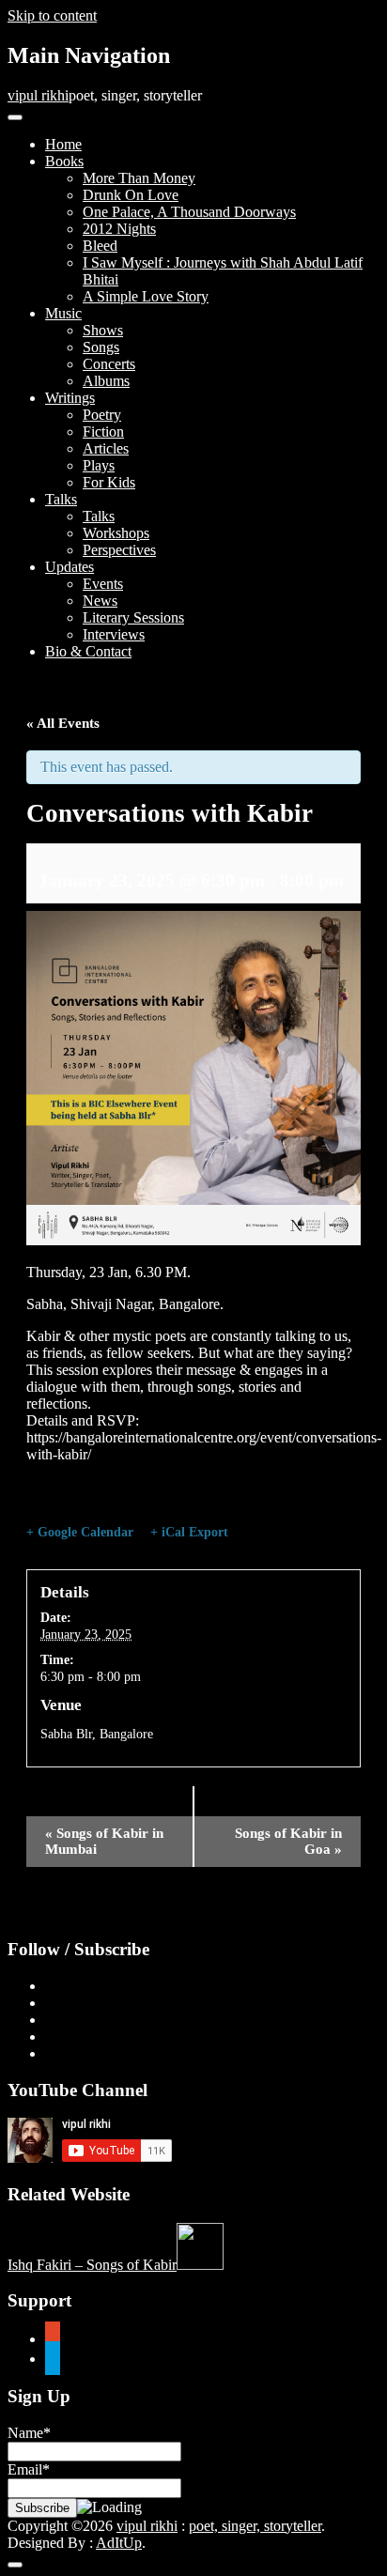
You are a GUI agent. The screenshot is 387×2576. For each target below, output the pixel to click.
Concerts (109, 364)
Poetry (102, 415)
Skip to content (52, 15)
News (100, 601)
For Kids (109, 482)
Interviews (114, 634)
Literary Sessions (133, 617)
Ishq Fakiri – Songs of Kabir (92, 2265)
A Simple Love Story (146, 296)
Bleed (100, 246)
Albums (106, 381)
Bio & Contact (88, 651)
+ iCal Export (189, 1532)
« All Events (63, 723)
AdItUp (119, 2543)
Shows (103, 330)
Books (64, 161)
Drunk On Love (131, 195)
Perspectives (119, 550)
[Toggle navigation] (15, 117)
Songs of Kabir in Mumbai (104, 1841)
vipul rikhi (38, 95)
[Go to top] (15, 2565)
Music (63, 313)
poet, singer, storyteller (255, 2526)
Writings (70, 398)
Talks (61, 499)
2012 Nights (119, 229)
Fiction (103, 432)
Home (63, 144)
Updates (70, 567)
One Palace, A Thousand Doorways (189, 212)
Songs (101, 347)
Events (103, 584)
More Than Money (139, 178)
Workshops (116, 533)
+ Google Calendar (80, 1532)
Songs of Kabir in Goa (288, 1841)
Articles (106, 448)
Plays (99, 465)
